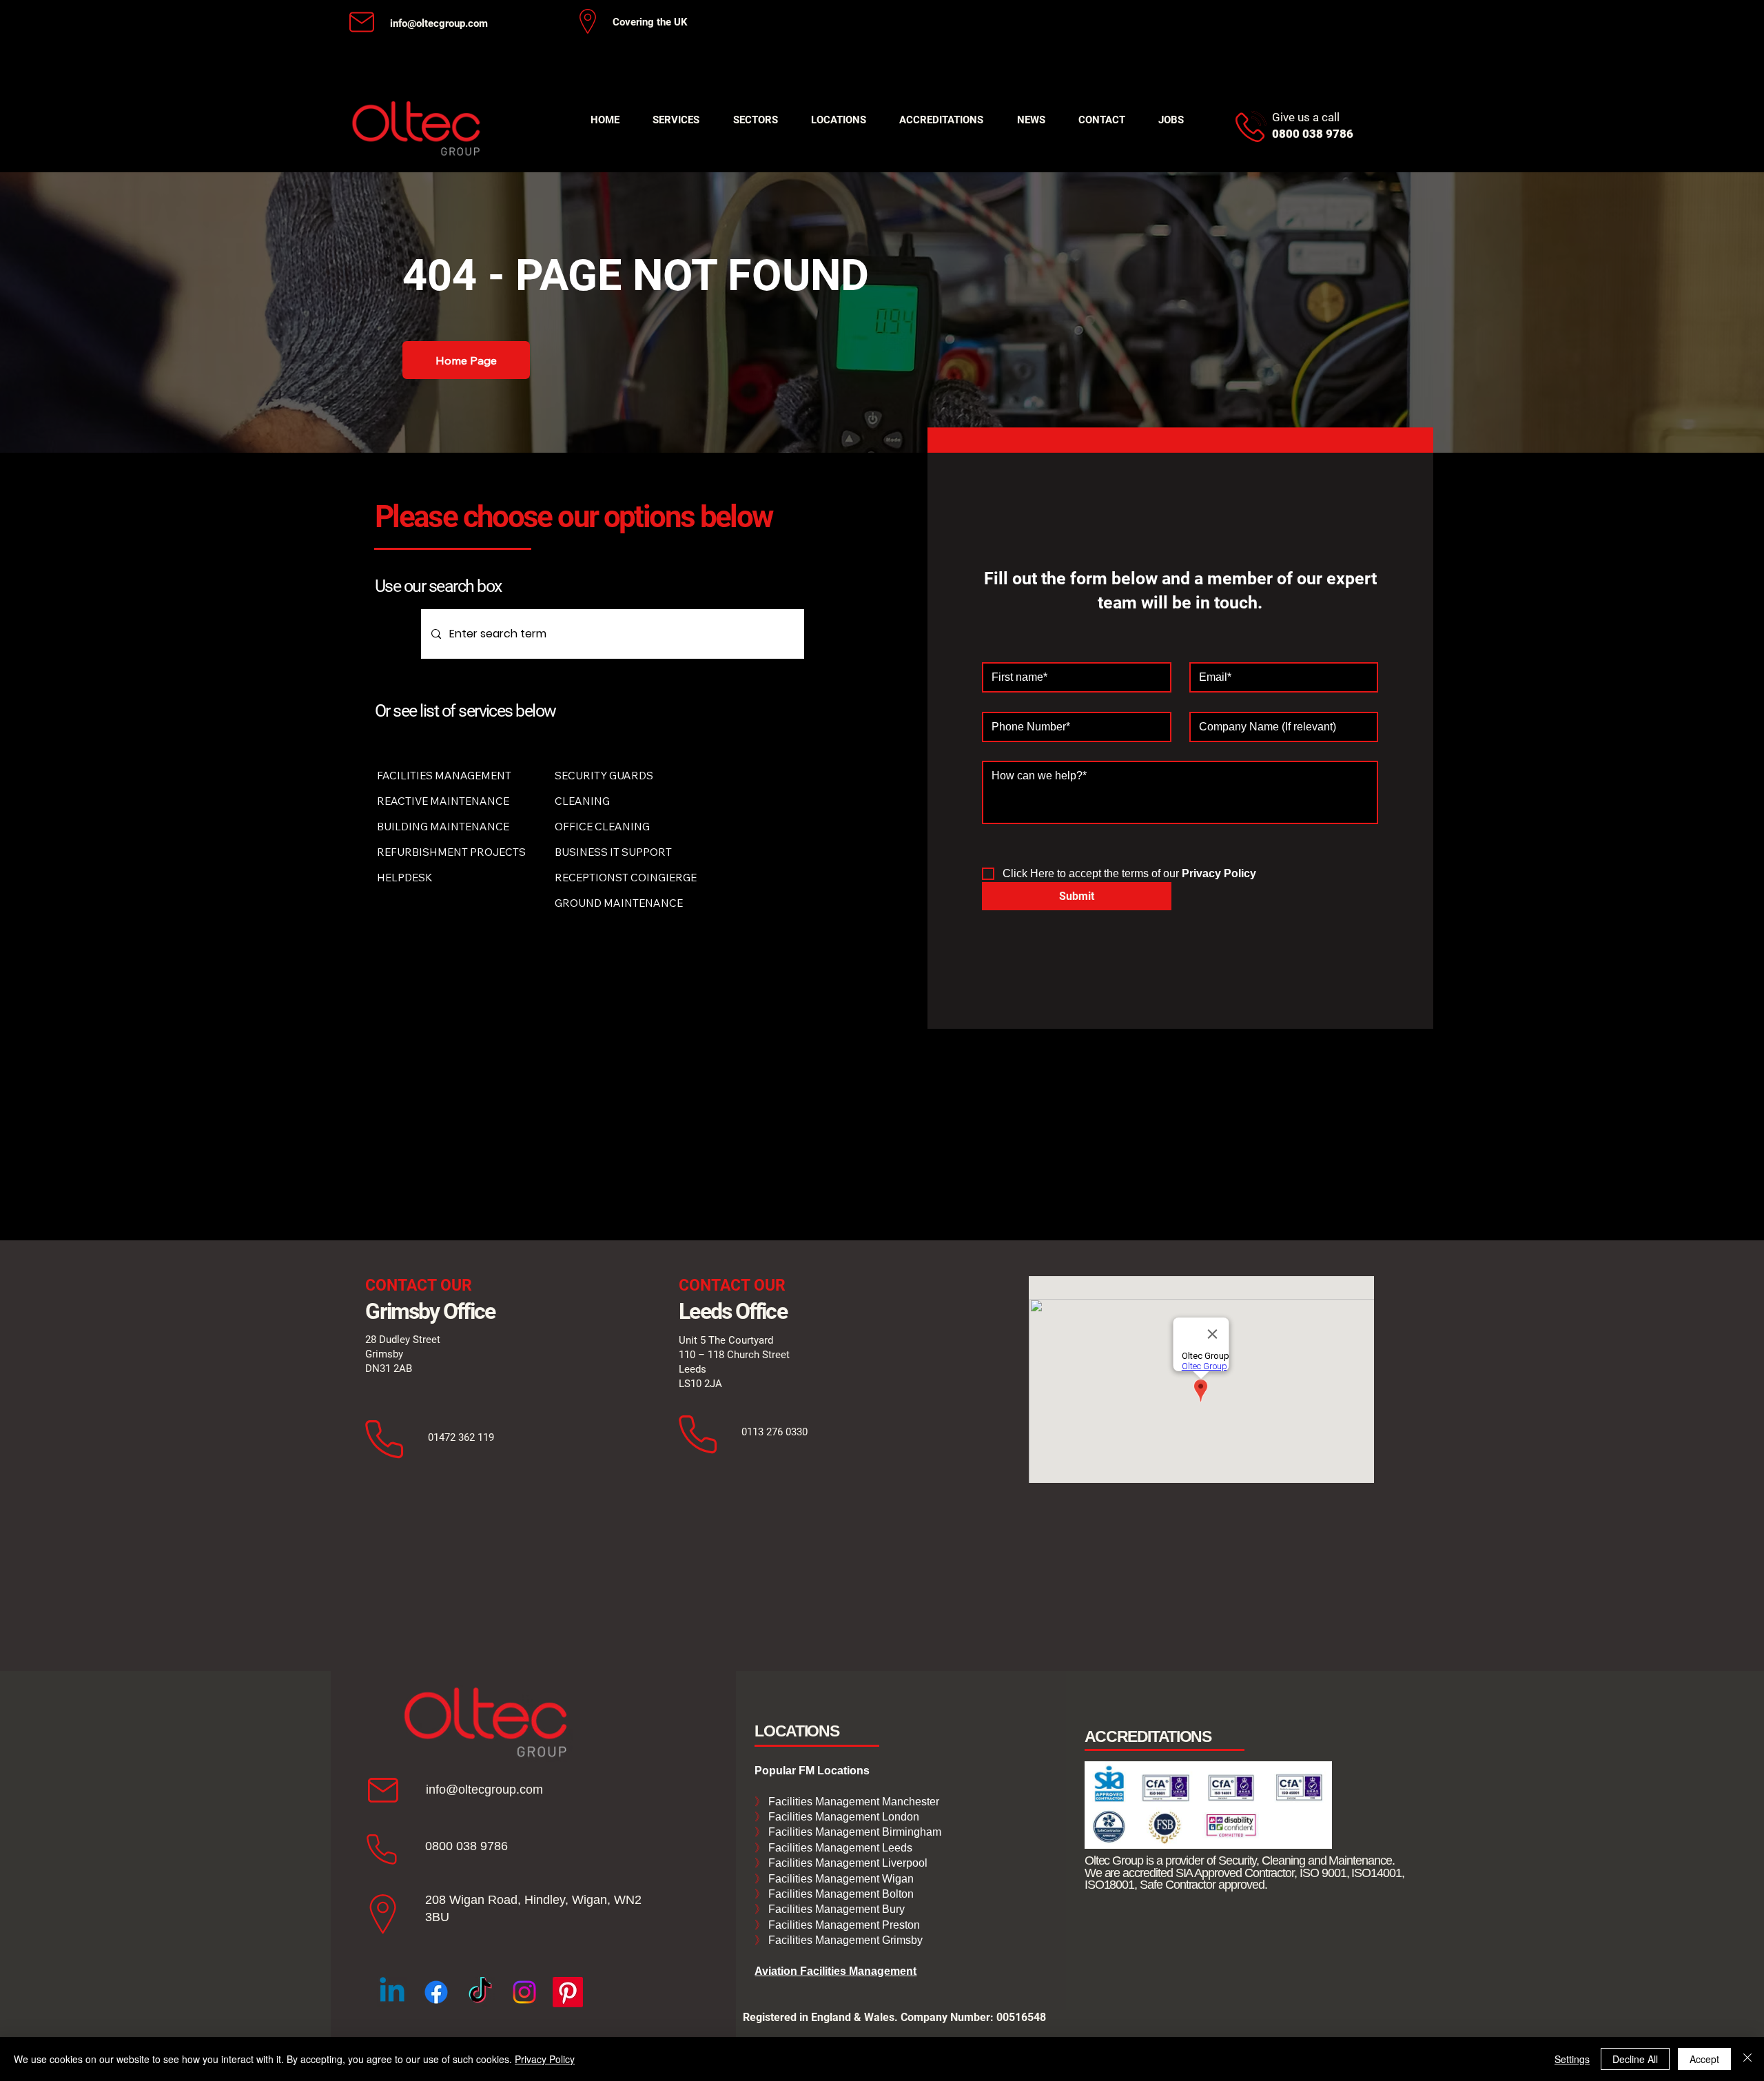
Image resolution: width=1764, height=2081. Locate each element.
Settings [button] (1572, 2059)
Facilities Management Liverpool (847, 1863)
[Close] (1747, 2059)
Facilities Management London (842, 1817)
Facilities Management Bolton (840, 1894)
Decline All (1635, 2059)
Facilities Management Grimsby (844, 1940)
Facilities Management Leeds (839, 1848)
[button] (676, 120)
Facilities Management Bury (835, 1909)
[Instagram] (524, 1992)
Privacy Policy (545, 2059)
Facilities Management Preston (843, 1925)
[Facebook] (436, 1992)
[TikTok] (480, 1992)
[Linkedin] (392, 1992)
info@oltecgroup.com (439, 23)
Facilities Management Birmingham (853, 1832)
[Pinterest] (568, 1992)
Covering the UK (650, 22)
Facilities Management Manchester (847, 1802)
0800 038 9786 (466, 1846)
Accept (1704, 2059)
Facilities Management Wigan (840, 1879)
